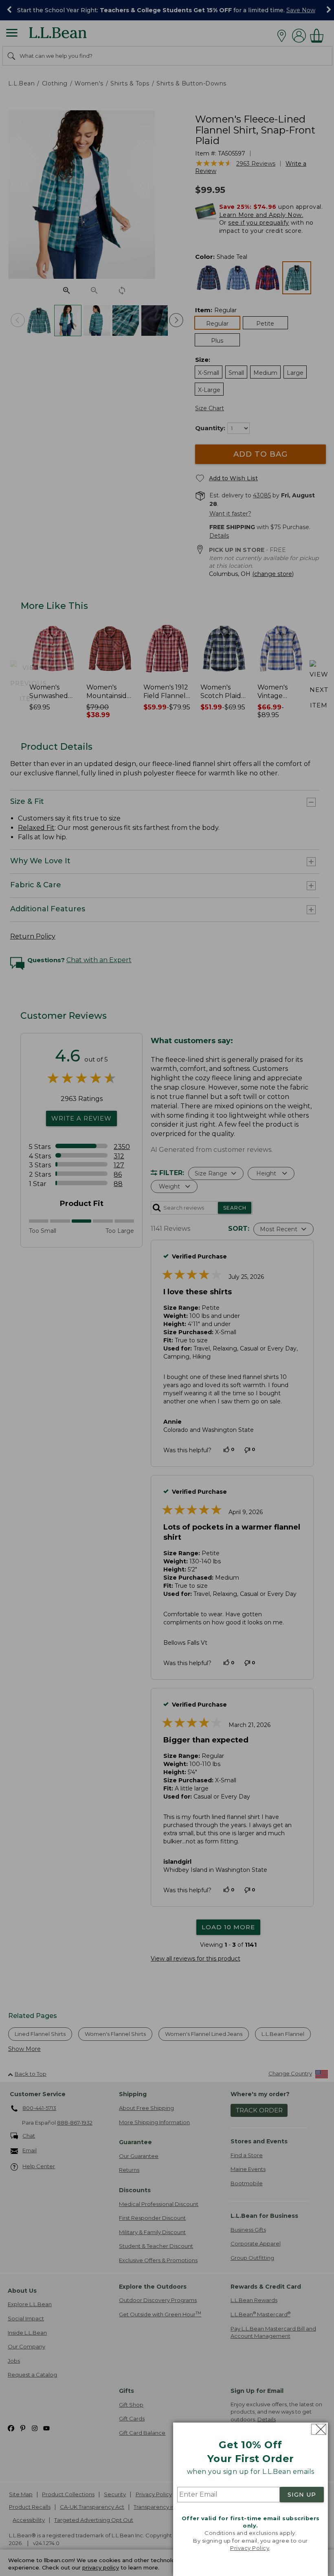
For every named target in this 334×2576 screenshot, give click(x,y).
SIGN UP (302, 2495)
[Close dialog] (319, 2429)
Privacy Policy (250, 2548)
